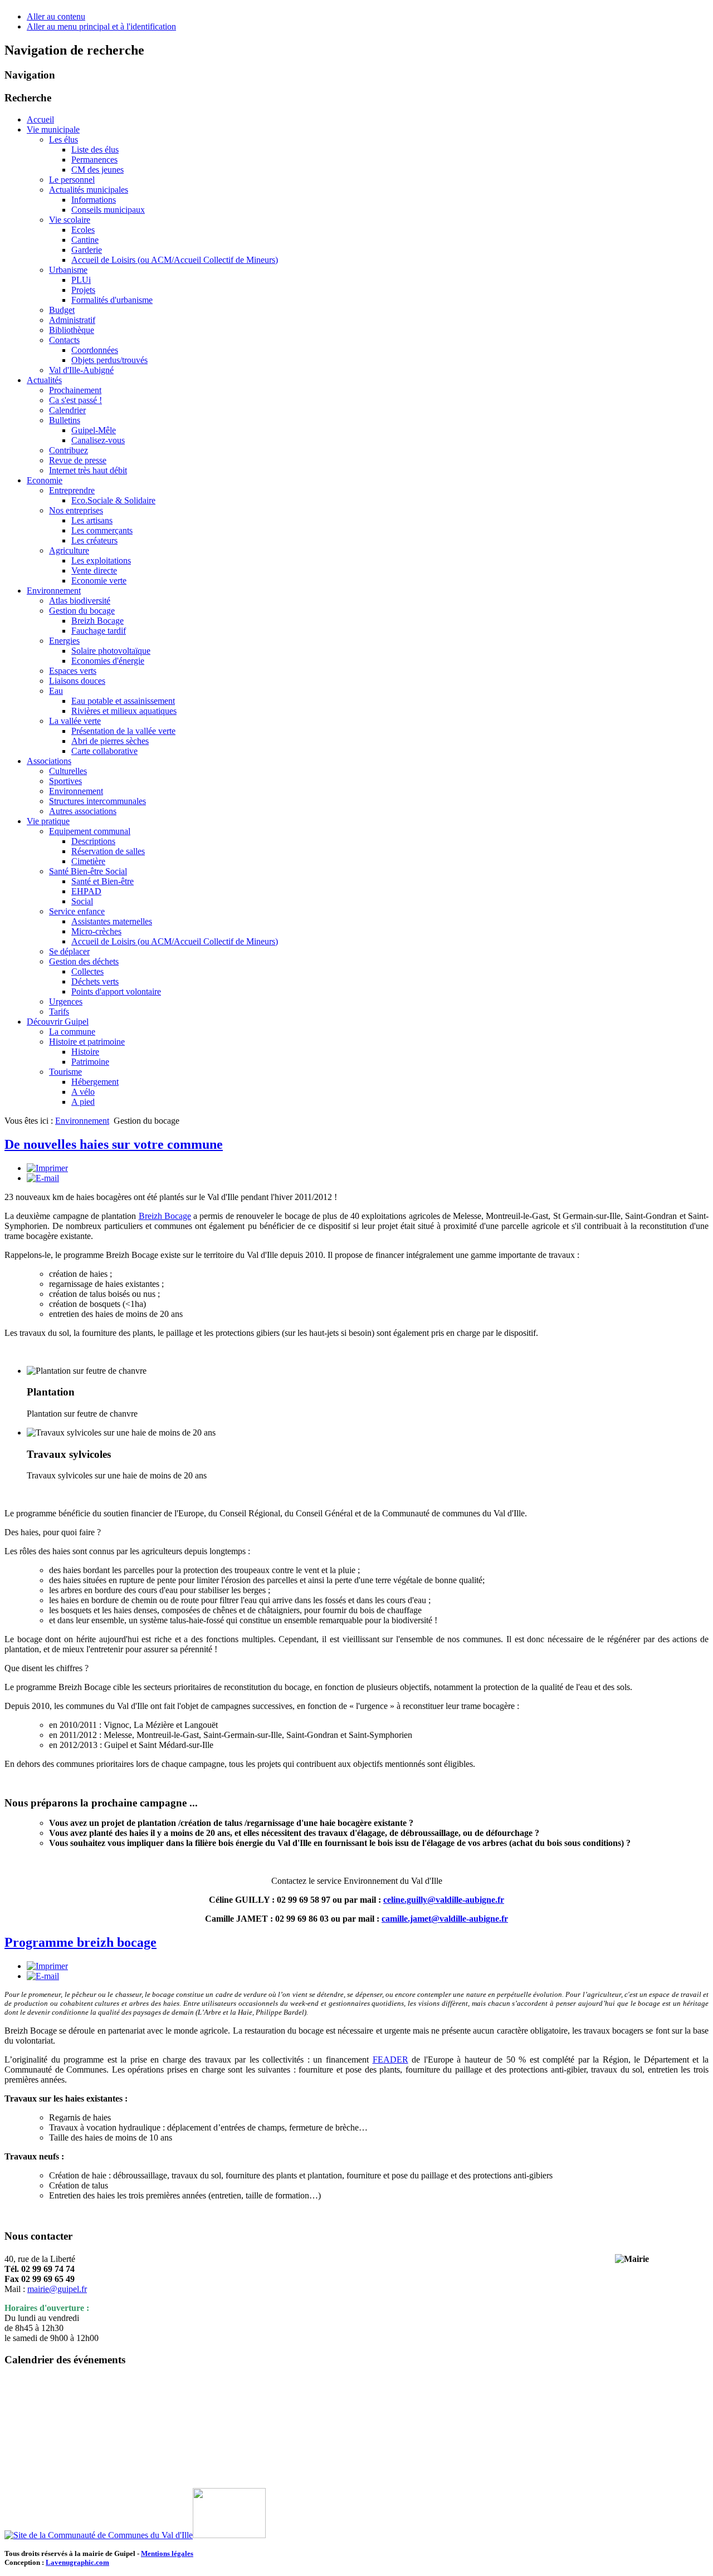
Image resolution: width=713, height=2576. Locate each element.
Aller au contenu (56, 16)
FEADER (390, 2060)
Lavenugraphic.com (77, 2562)
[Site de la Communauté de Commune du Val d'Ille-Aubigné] (99, 2535)
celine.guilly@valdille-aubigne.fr (444, 1900)
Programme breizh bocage (80, 1942)
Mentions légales (167, 2553)
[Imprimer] (47, 1168)
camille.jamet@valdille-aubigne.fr (445, 1919)
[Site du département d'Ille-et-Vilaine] (229, 2535)
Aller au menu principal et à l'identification (101, 26)
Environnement (82, 1121)
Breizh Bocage (165, 1216)
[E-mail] (43, 1178)
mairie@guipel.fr (57, 2289)
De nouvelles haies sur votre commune (114, 1144)
